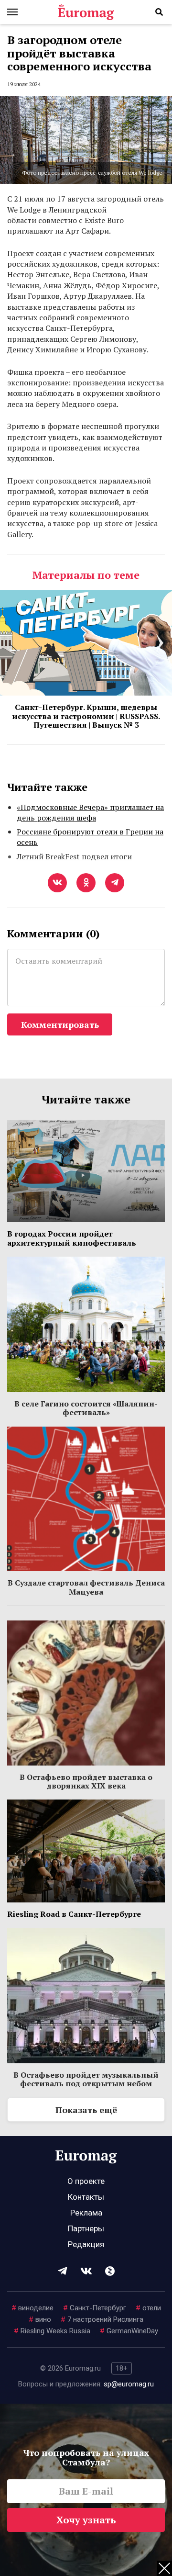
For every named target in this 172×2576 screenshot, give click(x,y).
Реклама (86, 2213)
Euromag (86, 12)
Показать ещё (86, 2110)
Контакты (86, 2197)
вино (40, 2319)
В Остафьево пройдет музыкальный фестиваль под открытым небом (86, 2079)
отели (148, 2308)
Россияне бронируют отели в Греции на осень (90, 837)
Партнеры (86, 2228)
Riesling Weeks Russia (52, 2331)
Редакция (86, 2244)
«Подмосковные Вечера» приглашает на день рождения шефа (90, 812)
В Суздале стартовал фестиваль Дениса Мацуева (86, 1587)
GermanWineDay (129, 2331)
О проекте (86, 2181)
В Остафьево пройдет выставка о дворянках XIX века (86, 1781)
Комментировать (60, 1024)
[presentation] (12, 643)
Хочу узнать (86, 2520)
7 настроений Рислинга (102, 2319)
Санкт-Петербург (95, 2308)
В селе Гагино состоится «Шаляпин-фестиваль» (86, 1408)
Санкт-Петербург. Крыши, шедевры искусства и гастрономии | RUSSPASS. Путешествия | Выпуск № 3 (86, 716)
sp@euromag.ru (129, 2384)
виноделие (32, 2308)
